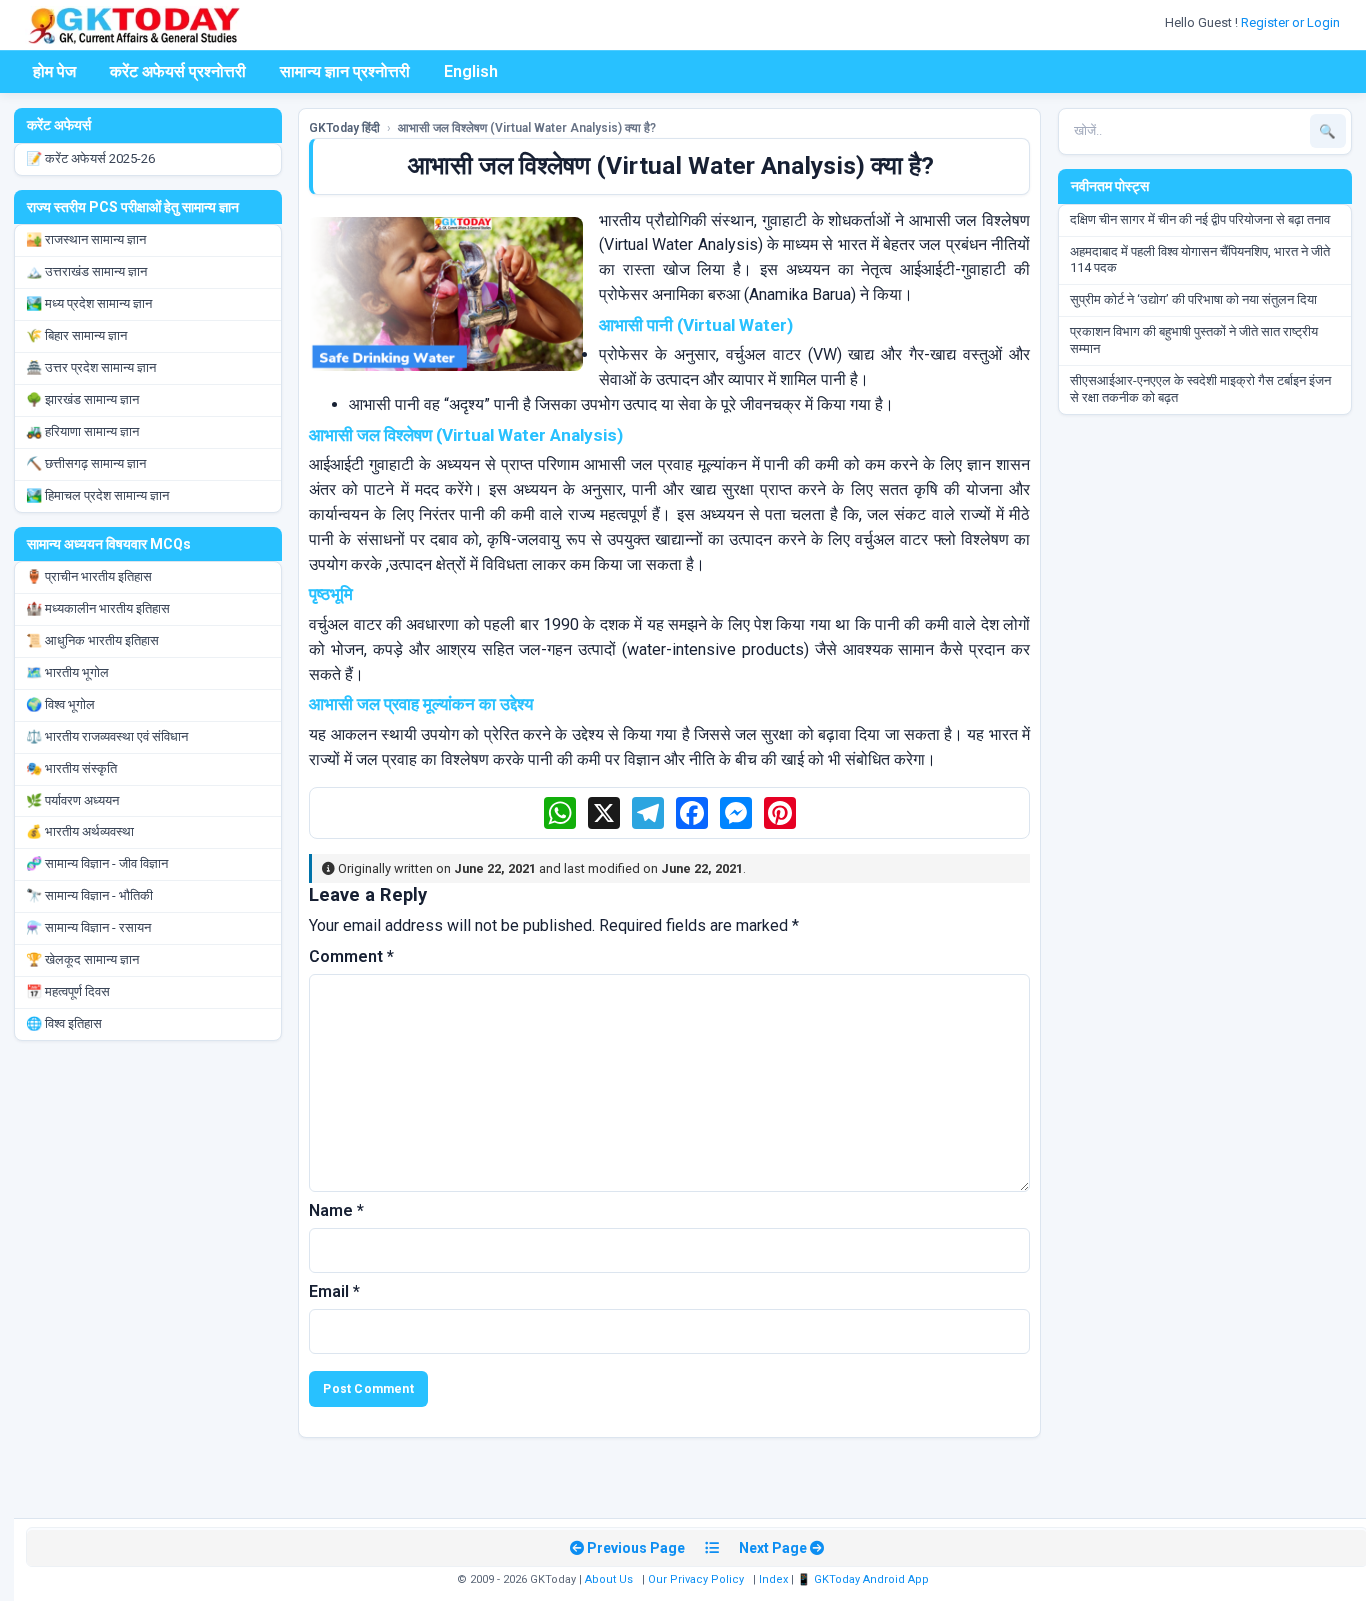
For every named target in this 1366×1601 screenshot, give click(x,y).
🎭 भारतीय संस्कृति (71, 768)
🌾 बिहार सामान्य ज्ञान (76, 335)
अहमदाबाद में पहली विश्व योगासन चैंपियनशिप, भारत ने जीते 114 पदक (1200, 260)
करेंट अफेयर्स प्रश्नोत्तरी (178, 71)
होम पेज (54, 71)
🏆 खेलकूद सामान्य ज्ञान (82, 959)
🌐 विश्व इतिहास (64, 1023)
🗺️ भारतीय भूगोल (67, 672)
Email (334, 1291)
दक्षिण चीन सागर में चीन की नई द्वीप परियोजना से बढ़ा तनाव (1200, 219)
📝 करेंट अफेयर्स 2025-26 (90, 158)
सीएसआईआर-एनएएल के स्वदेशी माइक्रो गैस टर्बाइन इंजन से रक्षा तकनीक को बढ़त (1200, 389)
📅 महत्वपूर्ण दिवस (68, 991)
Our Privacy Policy (696, 1579)
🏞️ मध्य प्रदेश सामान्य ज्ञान (89, 303)
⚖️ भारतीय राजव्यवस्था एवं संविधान (107, 736)
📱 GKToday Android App (864, 1579)
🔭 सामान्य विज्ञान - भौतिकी (89, 895)
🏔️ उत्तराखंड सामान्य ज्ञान (86, 271)
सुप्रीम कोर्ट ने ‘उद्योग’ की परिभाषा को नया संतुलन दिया (1193, 299)
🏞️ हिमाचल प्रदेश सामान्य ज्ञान (97, 495)
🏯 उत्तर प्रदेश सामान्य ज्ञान (91, 367)
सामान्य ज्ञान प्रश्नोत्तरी (345, 71)
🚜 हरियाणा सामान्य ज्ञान (82, 431)
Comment (351, 956)
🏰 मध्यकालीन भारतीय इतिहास (98, 608)
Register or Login (1292, 22)
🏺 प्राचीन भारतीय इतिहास (89, 576)
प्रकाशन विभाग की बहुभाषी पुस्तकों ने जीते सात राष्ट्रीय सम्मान (1194, 340)
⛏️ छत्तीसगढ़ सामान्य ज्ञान (86, 463)
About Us (609, 1579)
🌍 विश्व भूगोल (60, 704)
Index (773, 1579)
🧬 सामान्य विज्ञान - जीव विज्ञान (97, 863)
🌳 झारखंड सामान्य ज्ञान (82, 399)
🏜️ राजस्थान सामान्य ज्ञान (86, 239)
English (471, 71)
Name (336, 1210)
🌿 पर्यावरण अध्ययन (72, 800)
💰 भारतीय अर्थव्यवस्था (80, 831)
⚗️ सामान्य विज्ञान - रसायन (88, 927)
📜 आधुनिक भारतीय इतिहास (92, 640)
